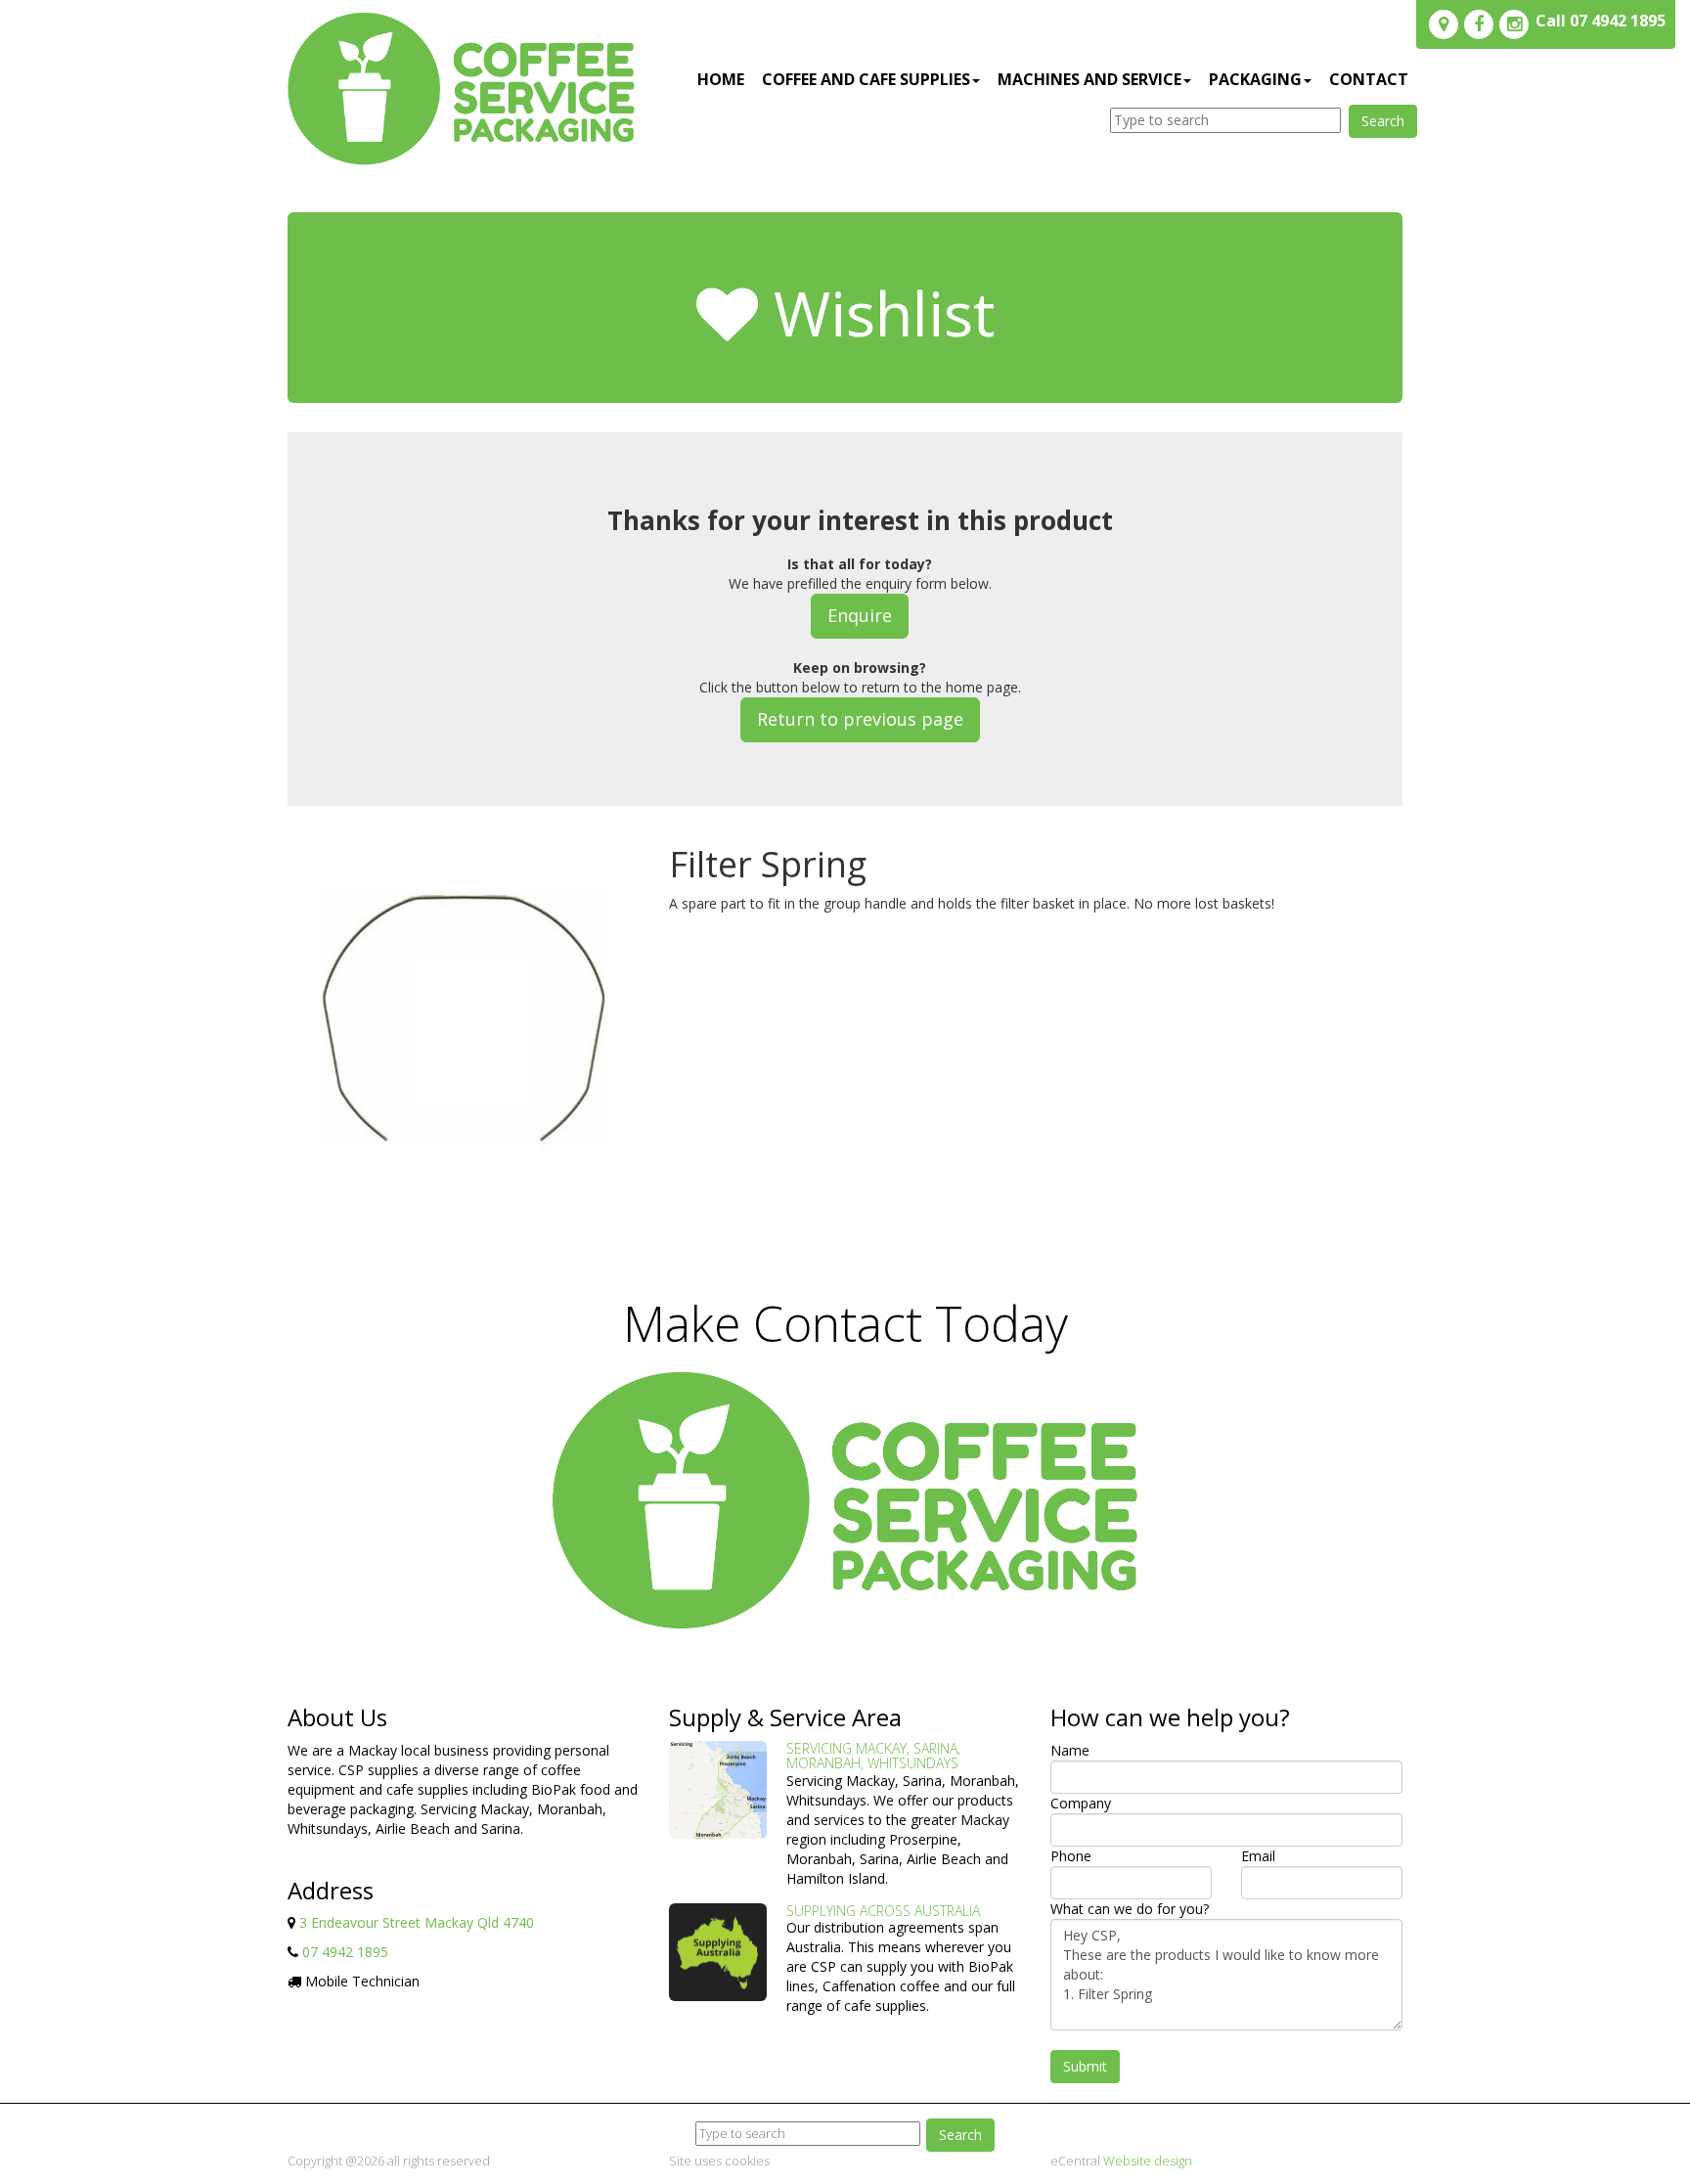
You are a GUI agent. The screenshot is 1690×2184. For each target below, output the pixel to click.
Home (721, 79)
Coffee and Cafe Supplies (866, 79)
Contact (1369, 79)
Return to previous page (860, 719)
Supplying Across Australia (883, 1911)
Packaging (1255, 79)
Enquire (860, 615)
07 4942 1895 (345, 1952)
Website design (1148, 2161)
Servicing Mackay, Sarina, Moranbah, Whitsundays (873, 1756)
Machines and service (1090, 79)
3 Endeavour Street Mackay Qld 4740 (417, 1922)
